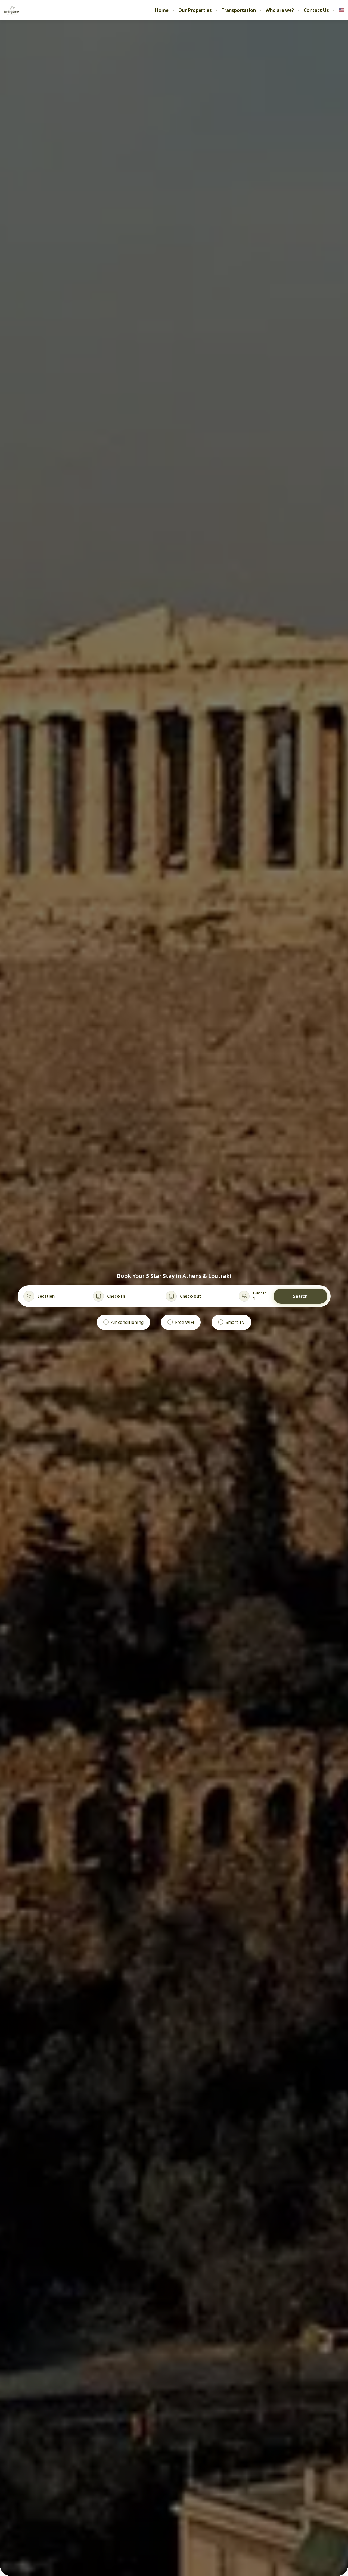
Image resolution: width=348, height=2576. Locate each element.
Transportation (239, 10)
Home (162, 10)
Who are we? (280, 10)
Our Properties (195, 10)
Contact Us (316, 10)
